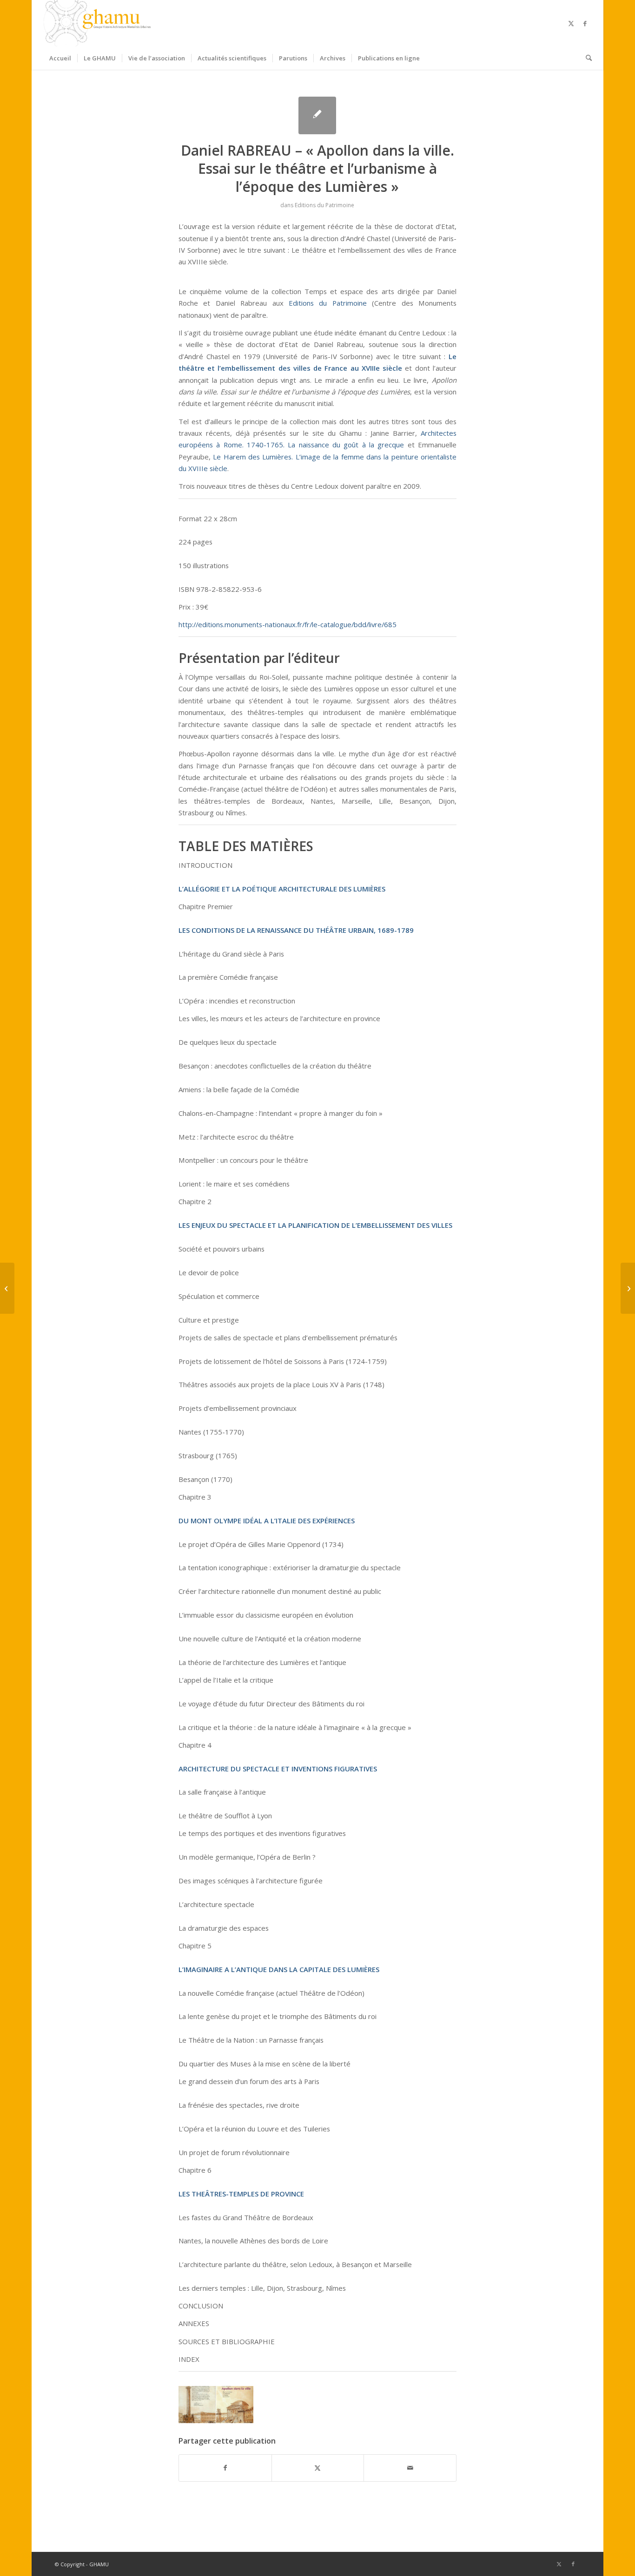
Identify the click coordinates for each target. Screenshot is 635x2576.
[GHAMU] (99, 23)
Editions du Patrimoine (324, 205)
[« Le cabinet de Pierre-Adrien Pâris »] (7, 1288)
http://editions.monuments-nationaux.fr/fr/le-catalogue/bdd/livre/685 (288, 624)
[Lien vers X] (571, 23)
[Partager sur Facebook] (225, 2468)
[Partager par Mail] (410, 2468)
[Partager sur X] (318, 2468)
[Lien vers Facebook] (585, 23)
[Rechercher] (586, 58)
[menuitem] (60, 58)
